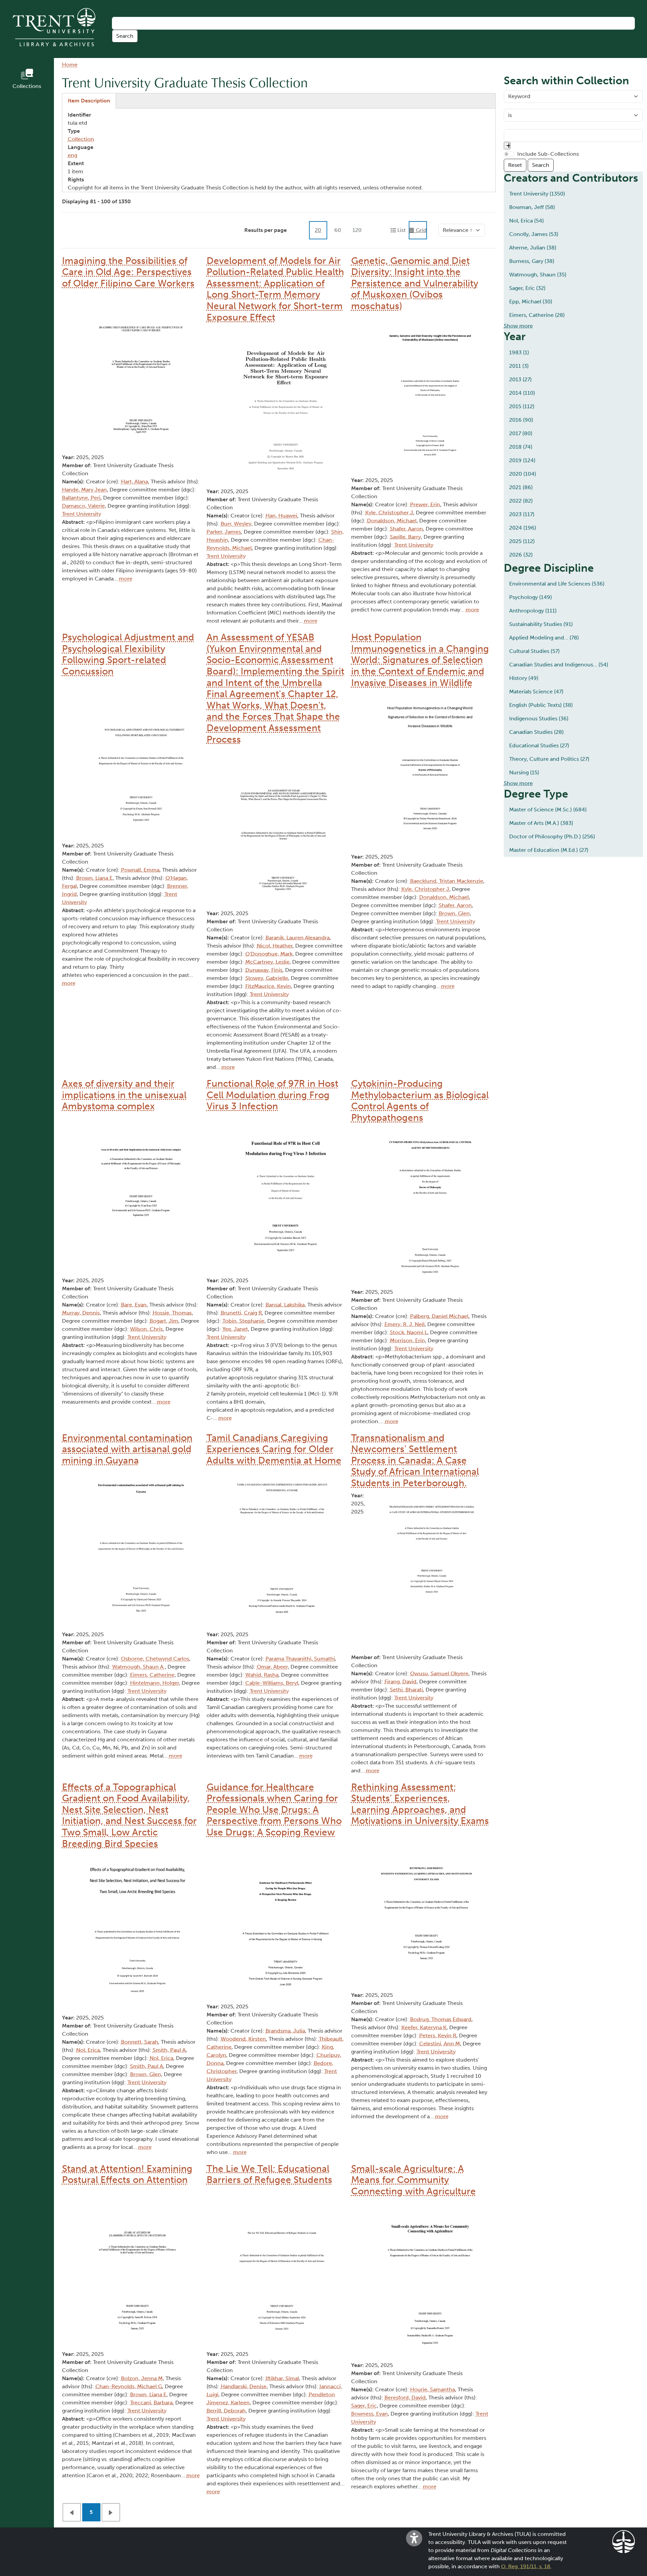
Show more (518, 326)
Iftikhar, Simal (282, 2378)
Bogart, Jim (164, 1321)
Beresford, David (405, 2398)
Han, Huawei (281, 516)
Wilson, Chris (146, 1329)
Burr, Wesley (236, 524)
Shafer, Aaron (406, 529)
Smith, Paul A (169, 2050)
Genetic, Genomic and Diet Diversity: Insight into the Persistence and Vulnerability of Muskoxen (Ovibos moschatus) (415, 283)
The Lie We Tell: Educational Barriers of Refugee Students (269, 2174)
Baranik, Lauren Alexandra (298, 938)
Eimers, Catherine (152, 1675)
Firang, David (400, 1682)
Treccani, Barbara (151, 2403)
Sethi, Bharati (406, 1690)
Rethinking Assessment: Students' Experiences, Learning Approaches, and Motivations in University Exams (420, 1804)
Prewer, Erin (425, 504)
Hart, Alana (134, 482)
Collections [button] (27, 86)
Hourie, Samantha (433, 2389)
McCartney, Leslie (267, 962)
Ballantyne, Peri (81, 498)
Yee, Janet (235, 1329)
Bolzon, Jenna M (142, 2378)
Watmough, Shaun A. (138, 1667)
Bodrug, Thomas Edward (441, 2019)
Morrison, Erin (407, 1340)
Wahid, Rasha (262, 1675)
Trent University (82, 514)
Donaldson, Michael (392, 521)
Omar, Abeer (272, 1667)
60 (338, 230)
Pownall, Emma (140, 870)
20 (318, 230)
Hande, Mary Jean (84, 490)
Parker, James (224, 532)
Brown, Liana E (94, 878)
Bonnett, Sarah (140, 2042)
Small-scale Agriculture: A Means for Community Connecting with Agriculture (413, 2180)
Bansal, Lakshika (285, 1305)
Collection (81, 139)
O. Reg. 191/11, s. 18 (526, 2566)
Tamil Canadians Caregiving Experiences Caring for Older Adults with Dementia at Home (274, 1449)
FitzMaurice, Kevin (268, 986)
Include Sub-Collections (548, 154)
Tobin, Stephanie (243, 1321)
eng (72, 155)
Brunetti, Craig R (241, 1313)
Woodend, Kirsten (243, 2039)
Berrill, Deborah (226, 2411)
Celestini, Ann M (440, 2044)
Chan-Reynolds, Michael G (129, 2386)
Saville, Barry (405, 537)
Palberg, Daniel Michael (439, 1316)
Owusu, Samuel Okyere (439, 1673)
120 (357, 230)
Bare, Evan (134, 1305)
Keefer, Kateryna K (424, 2027)
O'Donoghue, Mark (269, 954)
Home (70, 65)
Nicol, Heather (275, 946)
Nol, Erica (88, 2050)
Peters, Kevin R (438, 2035)
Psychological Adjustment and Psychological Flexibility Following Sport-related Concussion (128, 654)
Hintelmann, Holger (155, 1683)
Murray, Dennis (81, 1313)
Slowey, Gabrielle (267, 978)
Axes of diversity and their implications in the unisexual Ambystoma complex (124, 1095)
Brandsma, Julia (285, 2031)
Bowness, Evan (369, 2414)
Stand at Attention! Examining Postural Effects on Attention (127, 2174)
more (126, 579)
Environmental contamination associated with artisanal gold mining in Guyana (127, 1449)
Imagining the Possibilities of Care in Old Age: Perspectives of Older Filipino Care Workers (128, 272)
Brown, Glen (454, 913)
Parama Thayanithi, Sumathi (300, 1659)
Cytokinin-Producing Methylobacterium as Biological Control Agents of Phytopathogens (420, 1101)
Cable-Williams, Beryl (272, 1683)
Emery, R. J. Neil (405, 1324)
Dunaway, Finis (264, 970)
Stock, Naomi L (409, 1332)
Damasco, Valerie (83, 506)
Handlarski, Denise (244, 2386)
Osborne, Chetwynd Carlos (155, 1659)
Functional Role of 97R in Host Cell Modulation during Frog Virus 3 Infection (272, 1095)
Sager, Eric (364, 2406)
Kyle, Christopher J (389, 513)
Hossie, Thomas (172, 1313)
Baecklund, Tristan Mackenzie (447, 881)
